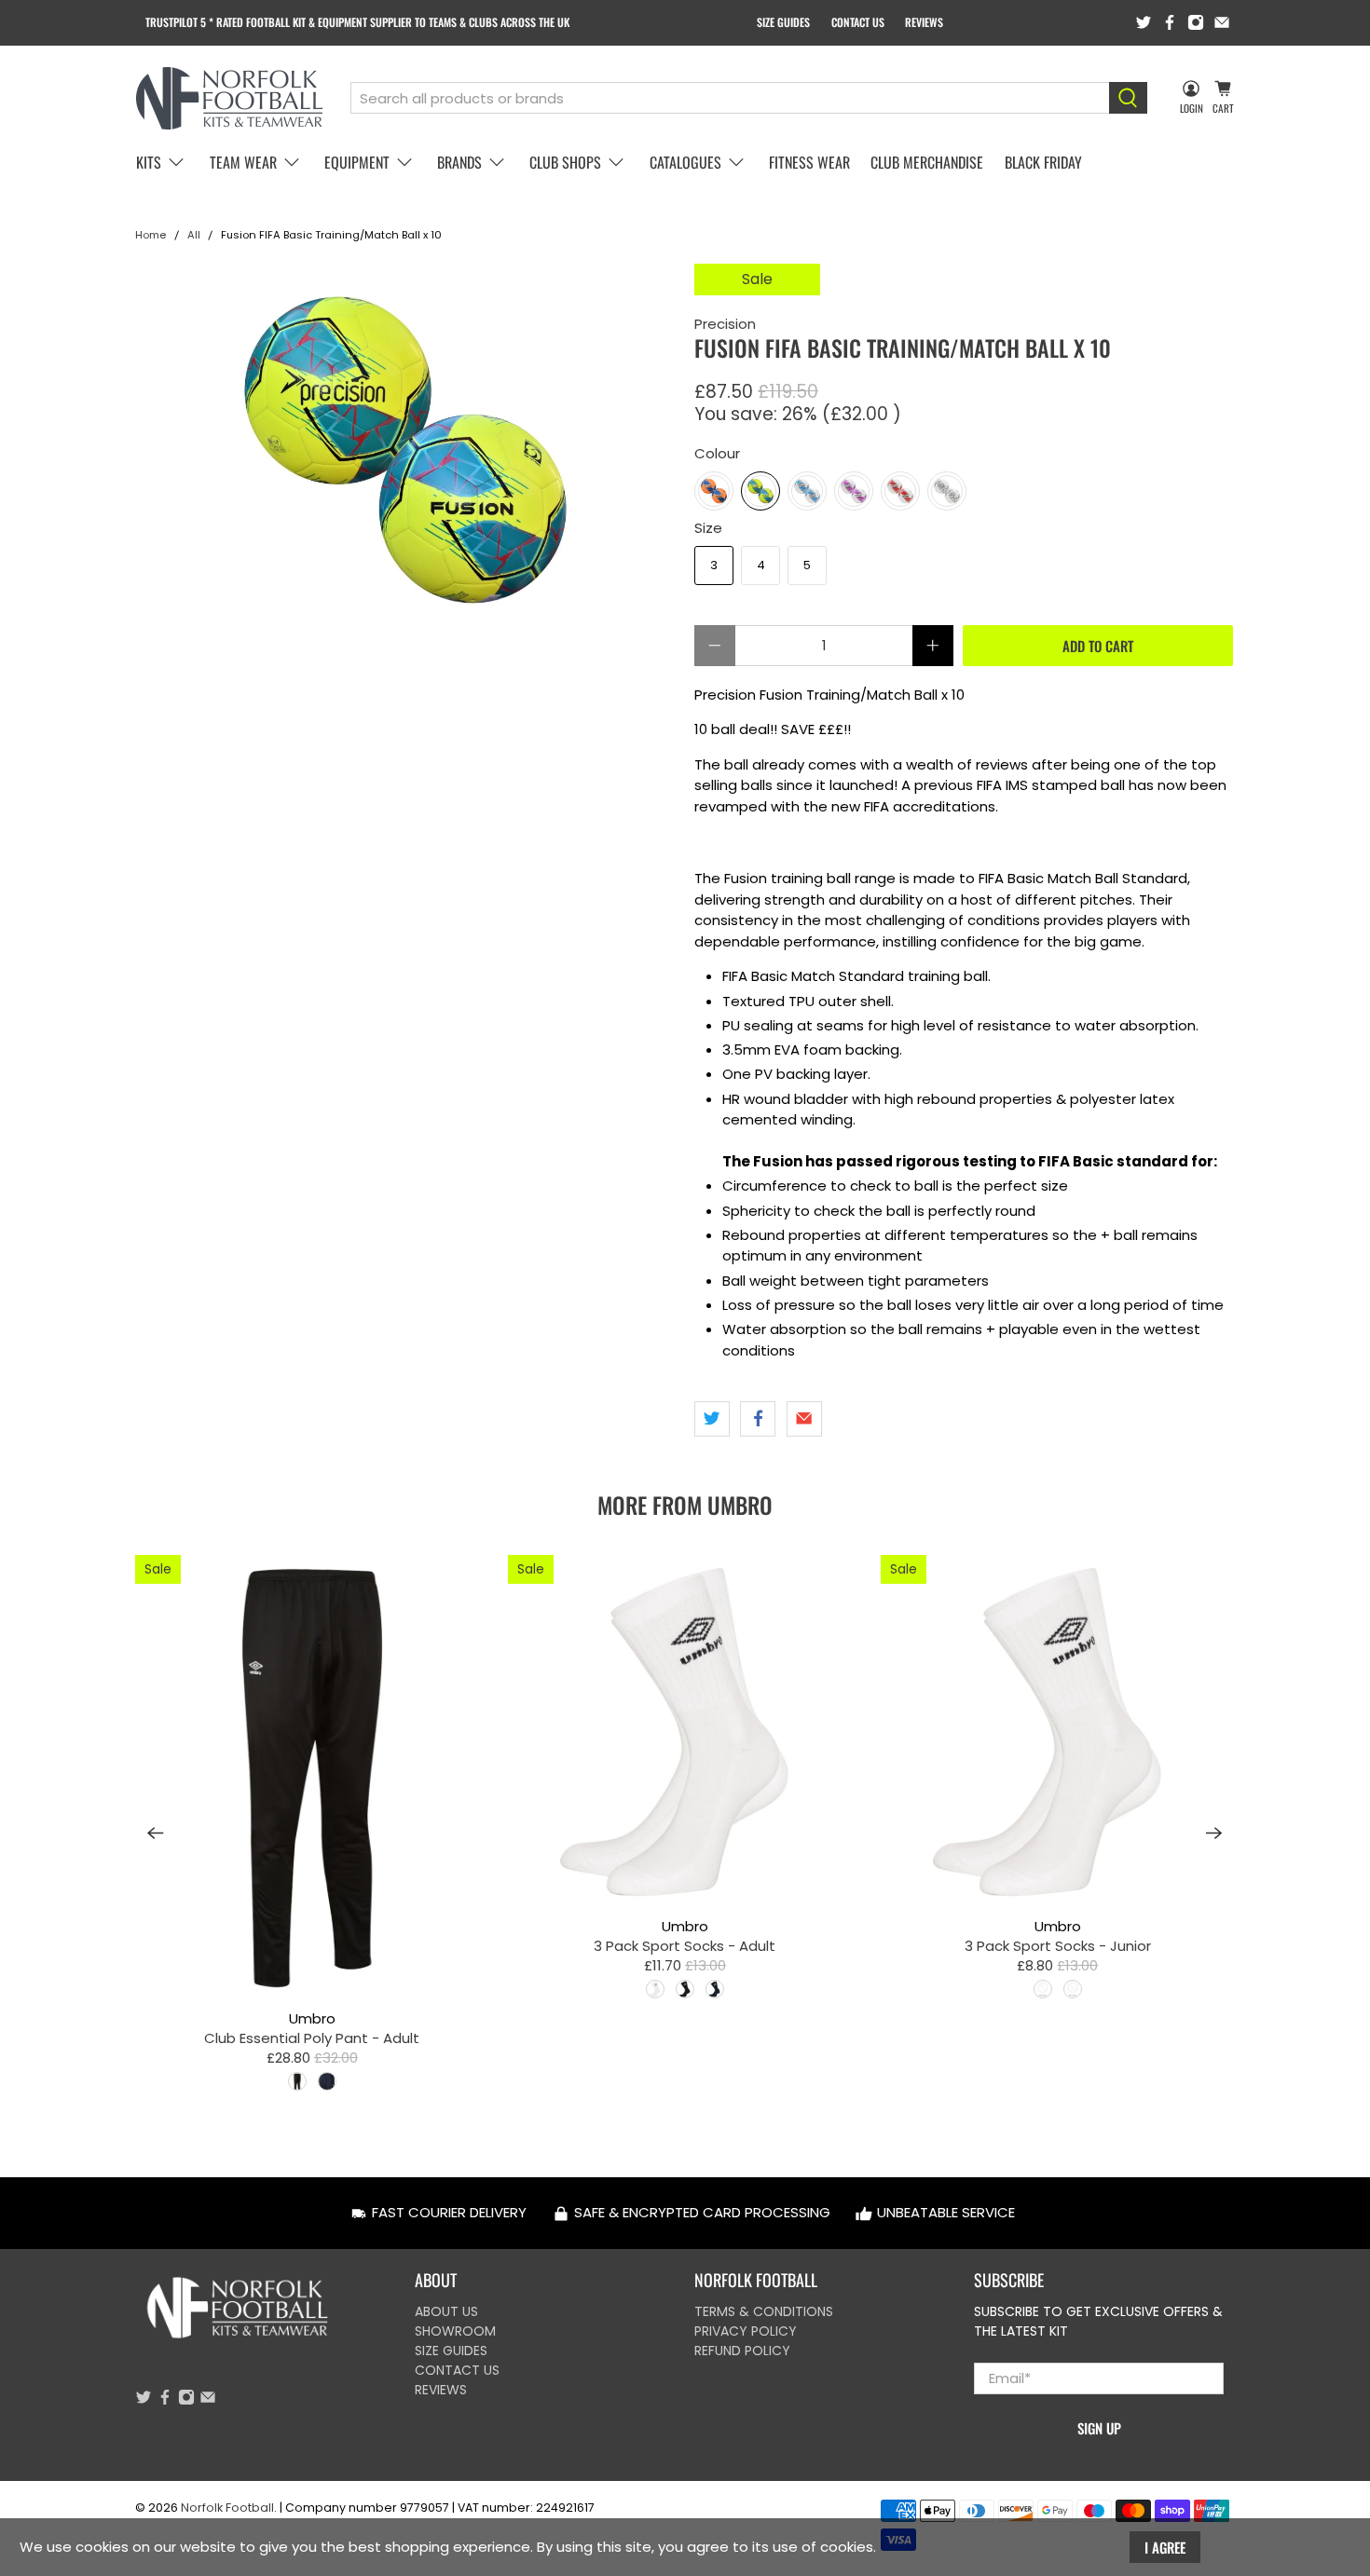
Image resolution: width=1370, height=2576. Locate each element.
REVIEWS (924, 22)
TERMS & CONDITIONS (764, 2311)
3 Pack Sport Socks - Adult (685, 1945)
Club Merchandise (927, 162)
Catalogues (685, 162)
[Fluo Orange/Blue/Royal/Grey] (714, 491)
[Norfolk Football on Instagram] (1196, 22)
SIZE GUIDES (783, 22)
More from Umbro (685, 1505)
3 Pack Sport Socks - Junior (1058, 1945)
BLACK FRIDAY (1043, 162)
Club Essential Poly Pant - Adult (312, 2038)
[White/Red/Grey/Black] (900, 491)
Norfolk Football (227, 2508)
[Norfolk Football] (229, 98)
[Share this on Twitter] (712, 1419)
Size (708, 528)
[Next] (1214, 1833)
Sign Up (1099, 2428)
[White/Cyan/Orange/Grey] (807, 491)
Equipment (357, 162)
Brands (459, 162)
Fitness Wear (809, 162)
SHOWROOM (455, 2331)
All (194, 235)
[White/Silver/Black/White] (947, 491)
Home (151, 235)
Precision (725, 324)
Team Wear (243, 162)
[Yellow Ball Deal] (405, 450)
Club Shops (565, 162)
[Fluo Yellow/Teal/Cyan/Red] (760, 491)
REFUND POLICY (742, 2351)
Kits (149, 162)
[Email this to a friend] (804, 1419)
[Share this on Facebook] (758, 1419)
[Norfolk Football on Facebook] (1170, 22)
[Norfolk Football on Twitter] (1144, 22)
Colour (717, 453)
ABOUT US (446, 2311)
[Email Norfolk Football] (1222, 22)
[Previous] (156, 1833)
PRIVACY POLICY (746, 2331)
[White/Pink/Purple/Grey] (854, 491)
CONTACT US (858, 22)
